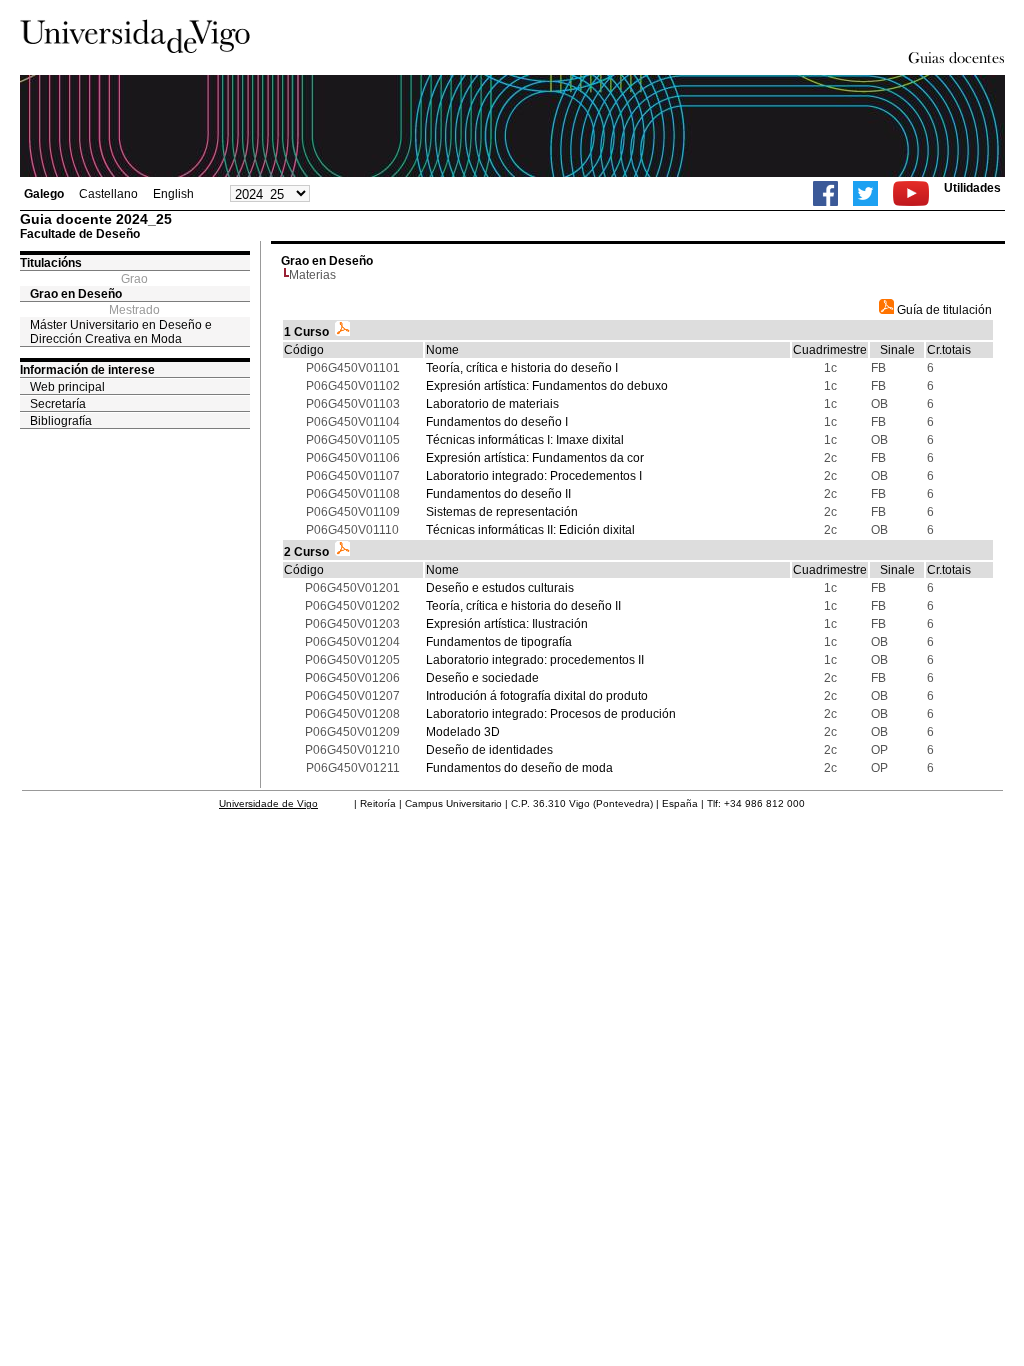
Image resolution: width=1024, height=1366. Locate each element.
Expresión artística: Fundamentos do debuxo (547, 386)
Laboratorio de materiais (492, 404)
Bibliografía (61, 421)
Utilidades (972, 188)
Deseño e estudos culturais (500, 588)
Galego (44, 194)
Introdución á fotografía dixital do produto (537, 696)
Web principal (67, 387)
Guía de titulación (943, 310)
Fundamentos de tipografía (499, 642)
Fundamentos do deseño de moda (519, 768)
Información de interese (87, 370)
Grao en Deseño (76, 294)
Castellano (108, 194)
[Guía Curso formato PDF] (342, 332)
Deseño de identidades (489, 750)
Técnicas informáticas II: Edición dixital (530, 530)
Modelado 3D (463, 732)
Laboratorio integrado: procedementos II (535, 660)
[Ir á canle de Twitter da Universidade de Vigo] (865, 193)
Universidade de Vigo (268, 803)
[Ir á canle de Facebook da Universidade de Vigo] (825, 193)
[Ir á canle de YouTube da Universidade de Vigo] (911, 193)
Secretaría (58, 404)
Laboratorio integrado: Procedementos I (534, 476)
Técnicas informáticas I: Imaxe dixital (525, 440)
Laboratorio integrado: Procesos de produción (551, 714)
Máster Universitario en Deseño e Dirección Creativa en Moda (121, 332)
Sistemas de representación (502, 512)
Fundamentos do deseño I (497, 422)
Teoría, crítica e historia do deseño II (523, 606)
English (173, 194)
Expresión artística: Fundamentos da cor (535, 458)
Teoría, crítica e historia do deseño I (522, 368)
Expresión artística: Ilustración (507, 624)
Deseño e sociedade (482, 678)
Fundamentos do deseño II (498, 494)
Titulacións (51, 263)
